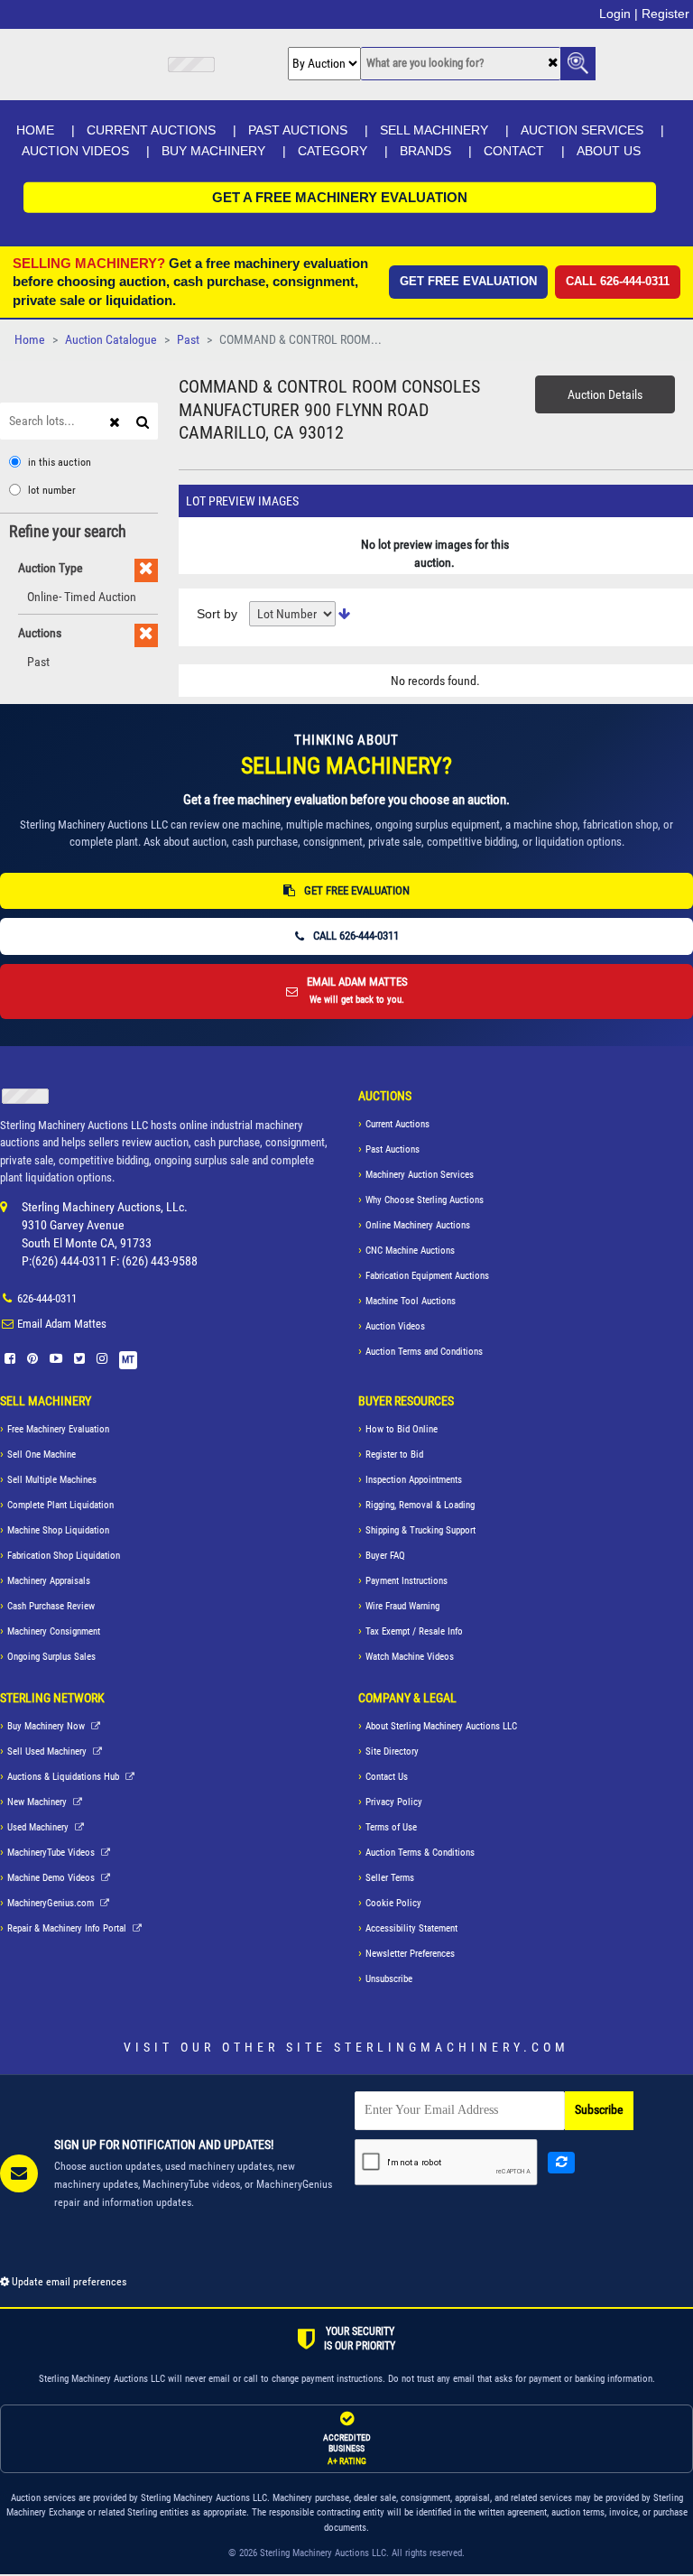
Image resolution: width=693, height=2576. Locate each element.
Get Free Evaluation (468, 281)
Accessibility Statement (411, 1928)
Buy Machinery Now (47, 1726)
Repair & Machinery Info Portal (68, 1928)
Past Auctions (298, 130)
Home (35, 130)
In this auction (60, 462)
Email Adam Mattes (62, 1324)
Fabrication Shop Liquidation (64, 1556)
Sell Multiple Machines (52, 1480)
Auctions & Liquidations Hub (65, 1777)
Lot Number (52, 490)
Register (665, 14)
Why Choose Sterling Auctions (425, 1200)
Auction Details (605, 394)
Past (188, 340)
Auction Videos (75, 151)
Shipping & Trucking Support (420, 1530)
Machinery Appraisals (49, 1581)
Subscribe (599, 2110)
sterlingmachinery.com (452, 2047)
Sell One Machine (42, 1455)
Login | (619, 14)
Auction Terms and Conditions (424, 1352)
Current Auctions (151, 130)
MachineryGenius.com (52, 1903)
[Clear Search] (553, 64)
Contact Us (387, 1777)
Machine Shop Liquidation (58, 1530)
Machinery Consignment (54, 1631)
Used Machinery (39, 1827)
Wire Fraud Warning (402, 1606)
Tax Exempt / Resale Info (414, 1631)
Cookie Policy (393, 1903)
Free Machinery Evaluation (58, 1429)
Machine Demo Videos (52, 1878)
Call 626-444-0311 (618, 281)
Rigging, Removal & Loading (420, 1505)
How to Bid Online (402, 1429)
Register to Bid (394, 1455)
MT (128, 1360)
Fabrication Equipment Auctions (427, 1276)
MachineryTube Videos (52, 1853)
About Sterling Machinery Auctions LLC (441, 1726)
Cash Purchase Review (51, 1606)
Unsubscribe (389, 1979)
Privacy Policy (394, 1802)
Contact (514, 151)
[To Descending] (344, 614)
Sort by (217, 614)
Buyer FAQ (385, 1556)
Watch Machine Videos (410, 1657)
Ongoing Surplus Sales (51, 1657)
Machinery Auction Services (420, 1175)
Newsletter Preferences (410, 1954)
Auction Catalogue (111, 340)
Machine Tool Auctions (411, 1301)
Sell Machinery (434, 130)
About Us (609, 151)
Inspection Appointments (414, 1480)
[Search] (145, 421)
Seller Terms (390, 1878)
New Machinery (38, 1802)
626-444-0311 (47, 1298)
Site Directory (392, 1751)
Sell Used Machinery (48, 1751)
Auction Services (582, 130)
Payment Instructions (407, 1581)
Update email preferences (68, 2282)
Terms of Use (391, 1827)
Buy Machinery (213, 151)
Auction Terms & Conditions (420, 1853)
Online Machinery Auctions (418, 1225)
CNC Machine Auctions (410, 1251)
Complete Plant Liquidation (60, 1505)
